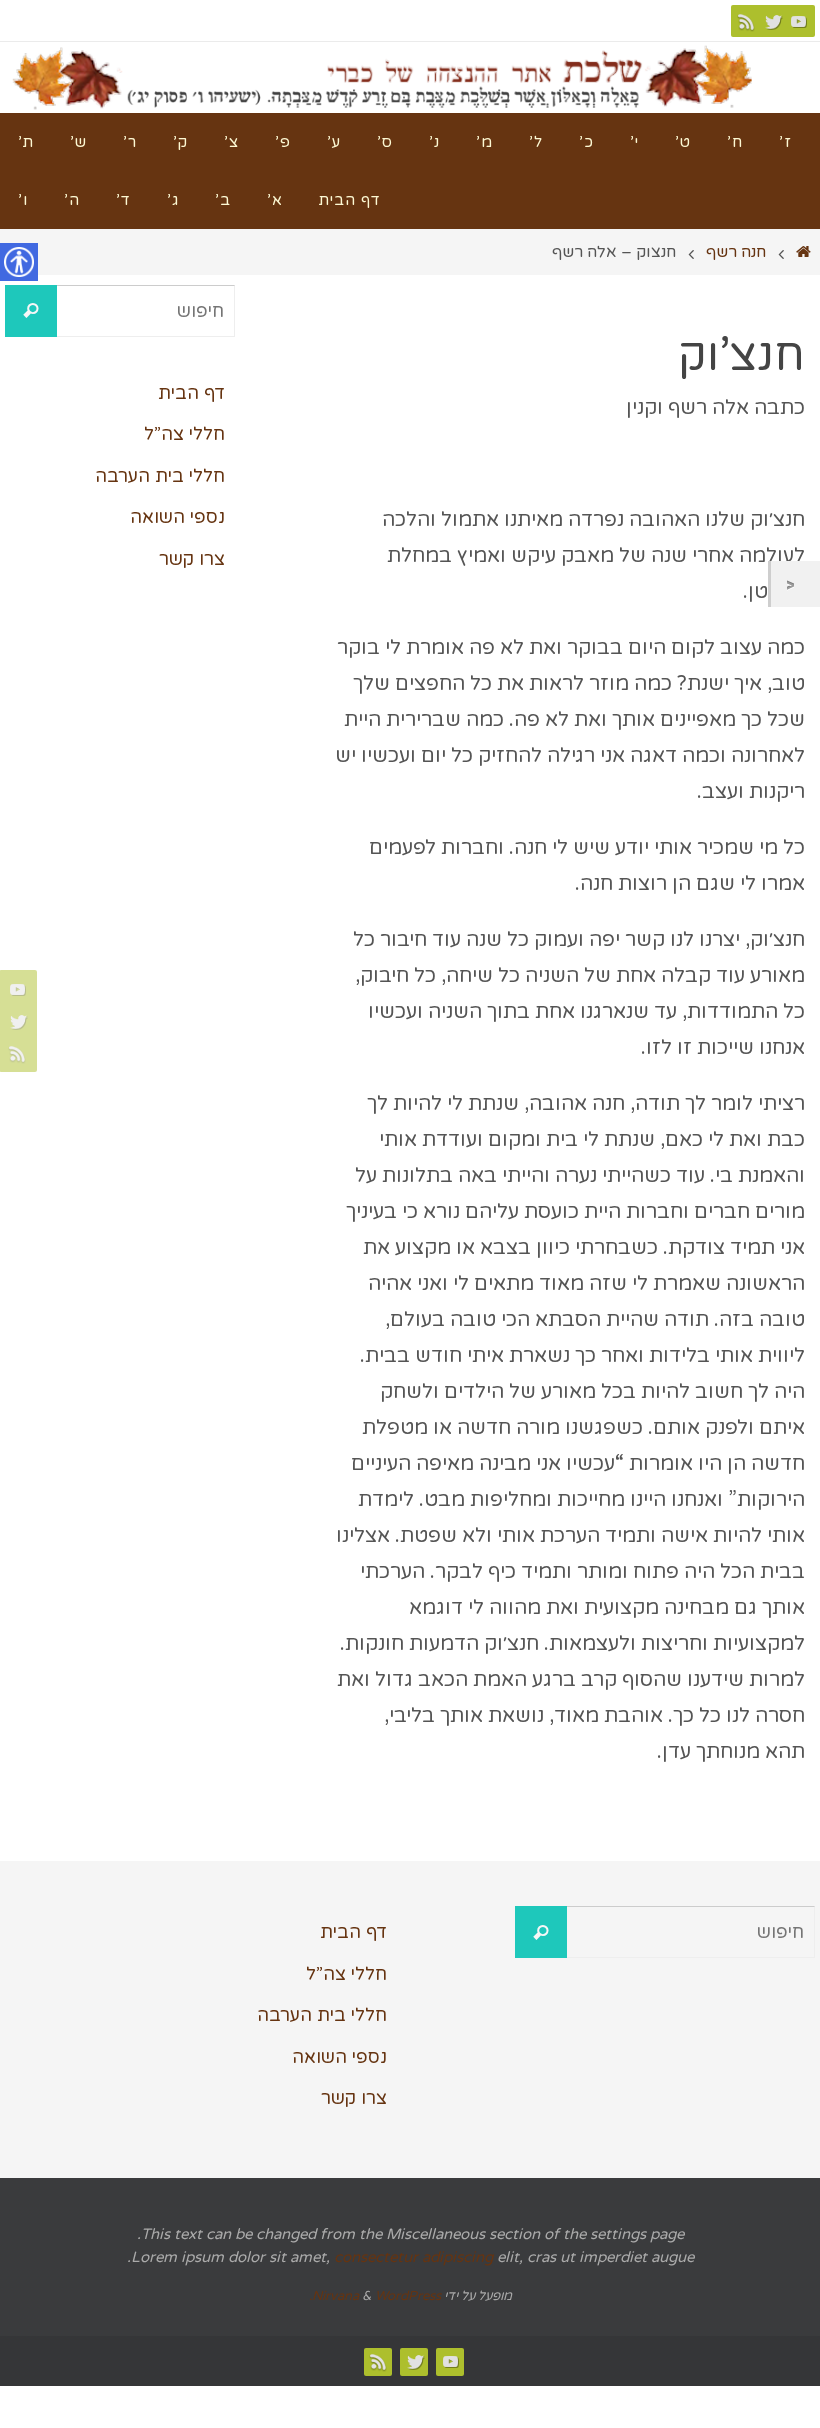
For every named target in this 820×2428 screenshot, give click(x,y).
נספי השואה (177, 517)
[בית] (804, 252)
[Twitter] (773, 21)
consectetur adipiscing (413, 2257)
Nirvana (335, 2296)
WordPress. (375, 2296)
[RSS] (747, 21)
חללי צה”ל (184, 434)
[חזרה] (795, 584)
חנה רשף (736, 252)
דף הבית (191, 393)
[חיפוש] (31, 311)
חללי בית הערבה (160, 476)
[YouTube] (799, 21)
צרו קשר (192, 559)
